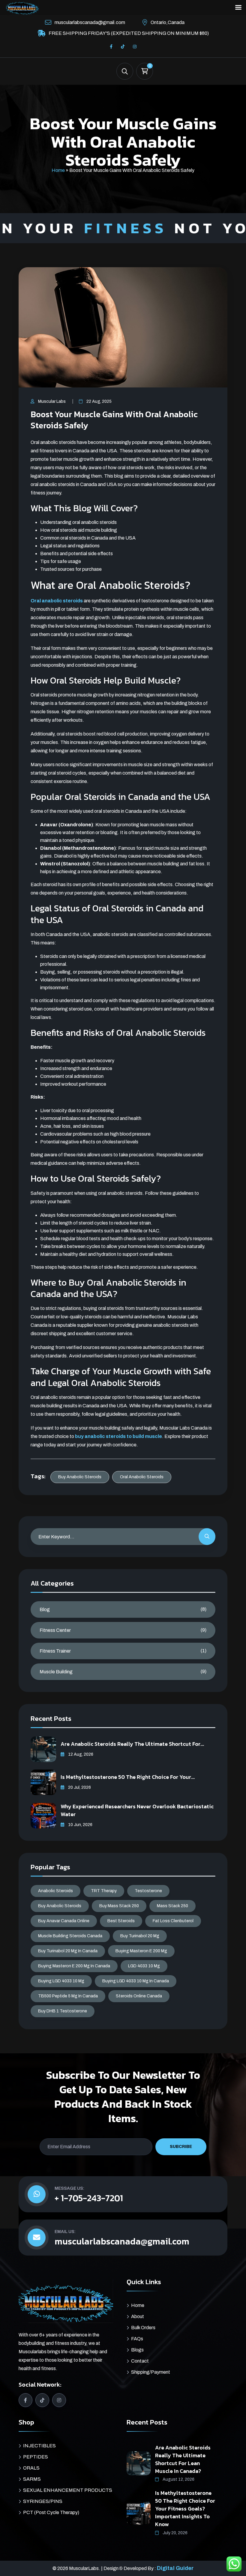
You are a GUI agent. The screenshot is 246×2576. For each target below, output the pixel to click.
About (138, 2316)
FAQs (137, 2339)
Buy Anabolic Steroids (80, 1477)
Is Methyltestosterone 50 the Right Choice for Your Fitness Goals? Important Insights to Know (185, 2509)
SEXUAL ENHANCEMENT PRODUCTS (68, 2490)
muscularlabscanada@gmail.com (90, 22)
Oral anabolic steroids (57, 601)
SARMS (32, 2479)
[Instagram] (135, 47)
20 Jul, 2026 (79, 1787)
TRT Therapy (104, 1891)
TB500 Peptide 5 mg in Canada (68, 1996)
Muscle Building (56, 1672)
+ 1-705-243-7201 (89, 2198)
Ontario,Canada (168, 22)
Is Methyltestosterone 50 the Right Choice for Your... (128, 1777)
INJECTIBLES (39, 2446)
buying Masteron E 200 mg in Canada (74, 1966)
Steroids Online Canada (139, 1996)
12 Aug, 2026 (80, 1754)
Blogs (137, 2350)
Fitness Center (55, 1630)
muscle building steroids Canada (70, 1936)
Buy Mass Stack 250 (119, 1906)
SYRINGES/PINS (43, 2501)
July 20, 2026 (175, 2533)
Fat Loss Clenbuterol (173, 1921)
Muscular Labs (52, 401)
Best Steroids (121, 1921)
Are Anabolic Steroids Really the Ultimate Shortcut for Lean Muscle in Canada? (183, 2459)
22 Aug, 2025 (99, 401)
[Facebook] (111, 47)
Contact (140, 2361)
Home (58, 170)
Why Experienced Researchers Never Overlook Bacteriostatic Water (137, 1810)
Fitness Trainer (55, 1651)
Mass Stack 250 (172, 1906)
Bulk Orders (143, 2328)
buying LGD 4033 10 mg (61, 1981)
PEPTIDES (36, 2457)
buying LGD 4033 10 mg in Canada (136, 1981)
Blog (45, 1609)
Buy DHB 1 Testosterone (63, 2011)
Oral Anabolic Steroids (142, 1477)
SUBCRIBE (181, 2147)
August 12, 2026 (178, 2479)
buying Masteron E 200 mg (141, 1951)
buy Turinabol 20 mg (140, 1936)
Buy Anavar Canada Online (64, 1921)
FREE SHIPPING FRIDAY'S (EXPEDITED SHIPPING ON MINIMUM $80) (129, 33)
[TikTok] (123, 47)
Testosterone (148, 1891)
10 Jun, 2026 (80, 1825)
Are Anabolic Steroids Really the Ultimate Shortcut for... (132, 1744)
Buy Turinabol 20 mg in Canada (68, 1951)
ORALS (31, 2468)
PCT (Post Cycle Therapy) (51, 2512)
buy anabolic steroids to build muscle (118, 1436)
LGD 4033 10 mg (144, 1966)
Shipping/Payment (151, 2372)
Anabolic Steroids (55, 1891)
